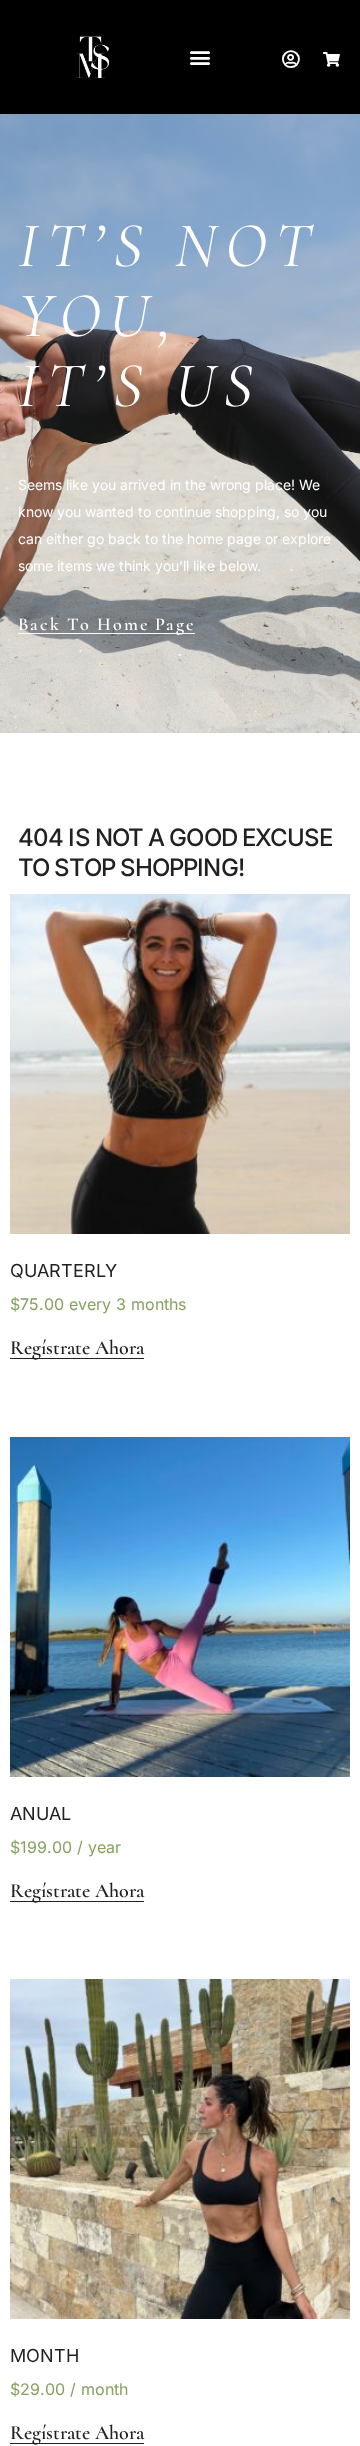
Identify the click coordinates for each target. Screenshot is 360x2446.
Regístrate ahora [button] (77, 1348)
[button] (199, 57)
